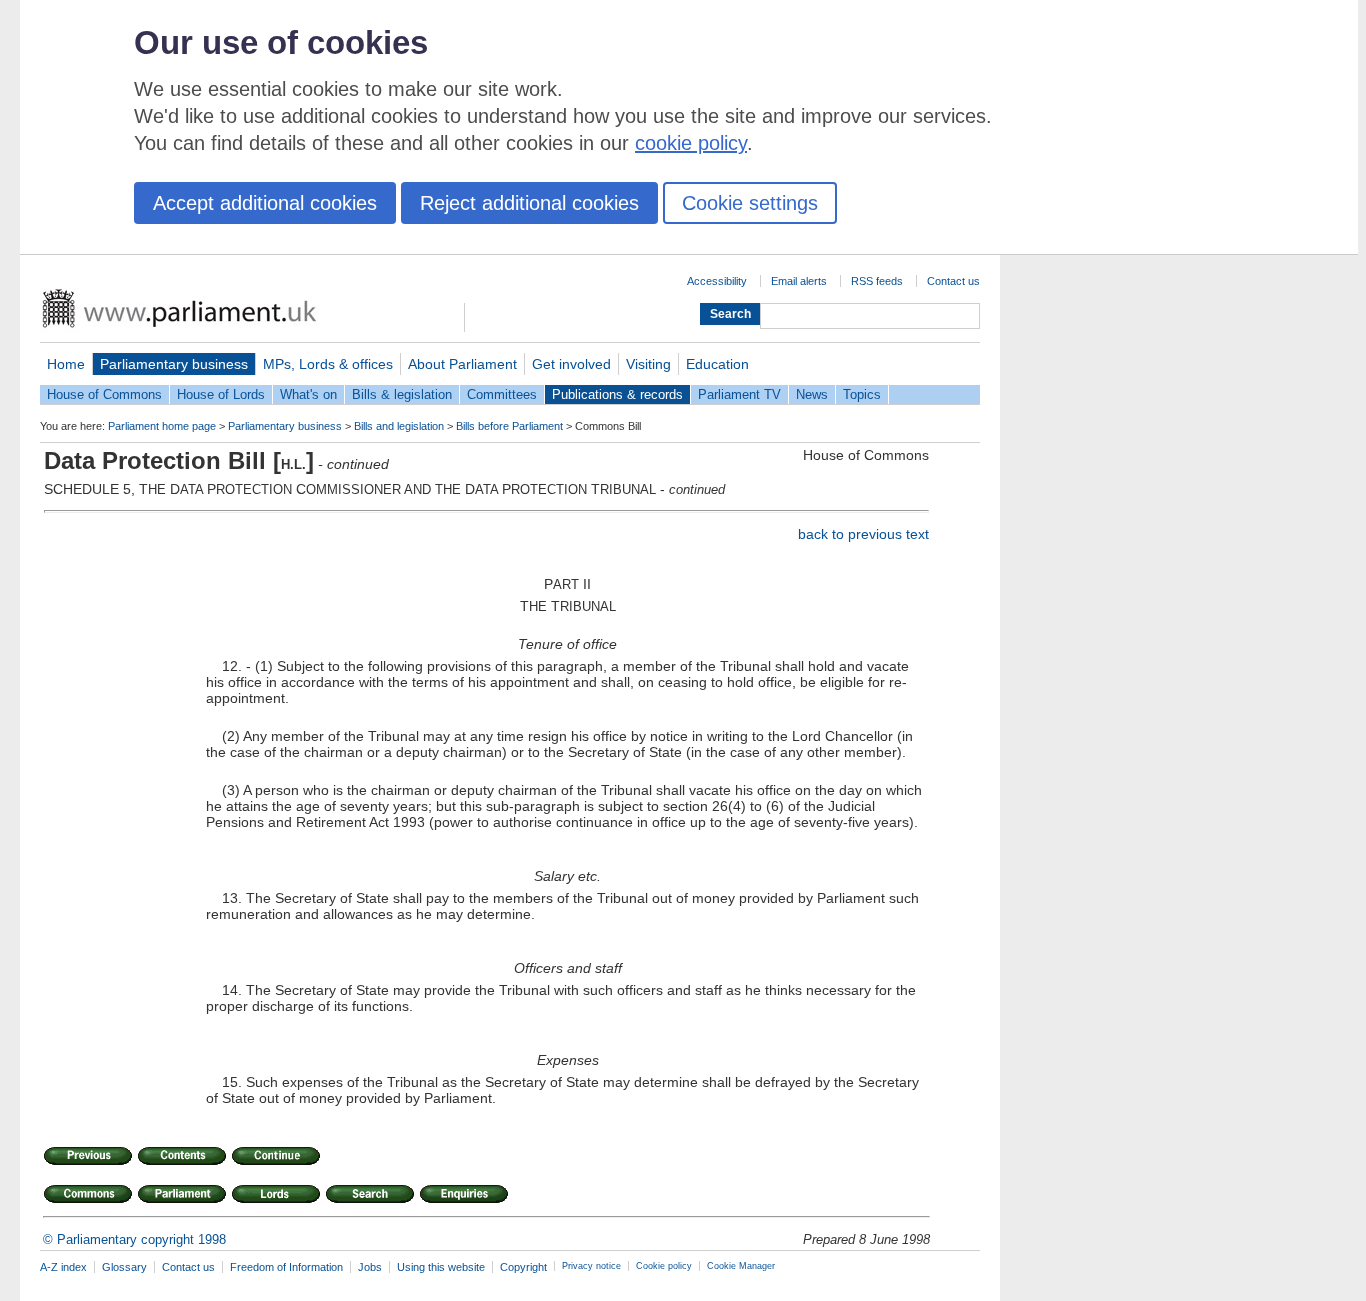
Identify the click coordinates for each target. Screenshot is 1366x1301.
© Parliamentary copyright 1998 (134, 1239)
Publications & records (617, 394)
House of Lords (221, 394)
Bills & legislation (402, 394)
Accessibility (717, 281)
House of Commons (104, 394)
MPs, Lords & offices (328, 364)
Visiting (648, 364)
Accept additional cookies (265, 203)
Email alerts (799, 281)
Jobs (370, 1267)
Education (717, 364)
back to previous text (863, 534)
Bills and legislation (399, 426)
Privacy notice (591, 1266)
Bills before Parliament (509, 426)
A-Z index (63, 1267)
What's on (308, 394)
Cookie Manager (741, 1266)
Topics (862, 394)
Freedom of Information (286, 1267)
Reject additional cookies (529, 203)
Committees (502, 394)
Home (66, 364)
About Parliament (462, 364)
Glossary (124, 1267)
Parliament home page (162, 426)
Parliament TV (739, 394)
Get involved (571, 364)
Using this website (441, 1267)
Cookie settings (750, 203)
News (812, 394)
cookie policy (691, 143)
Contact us (953, 281)
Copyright (523, 1267)
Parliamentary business (174, 364)
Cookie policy (664, 1266)
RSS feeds (877, 281)
